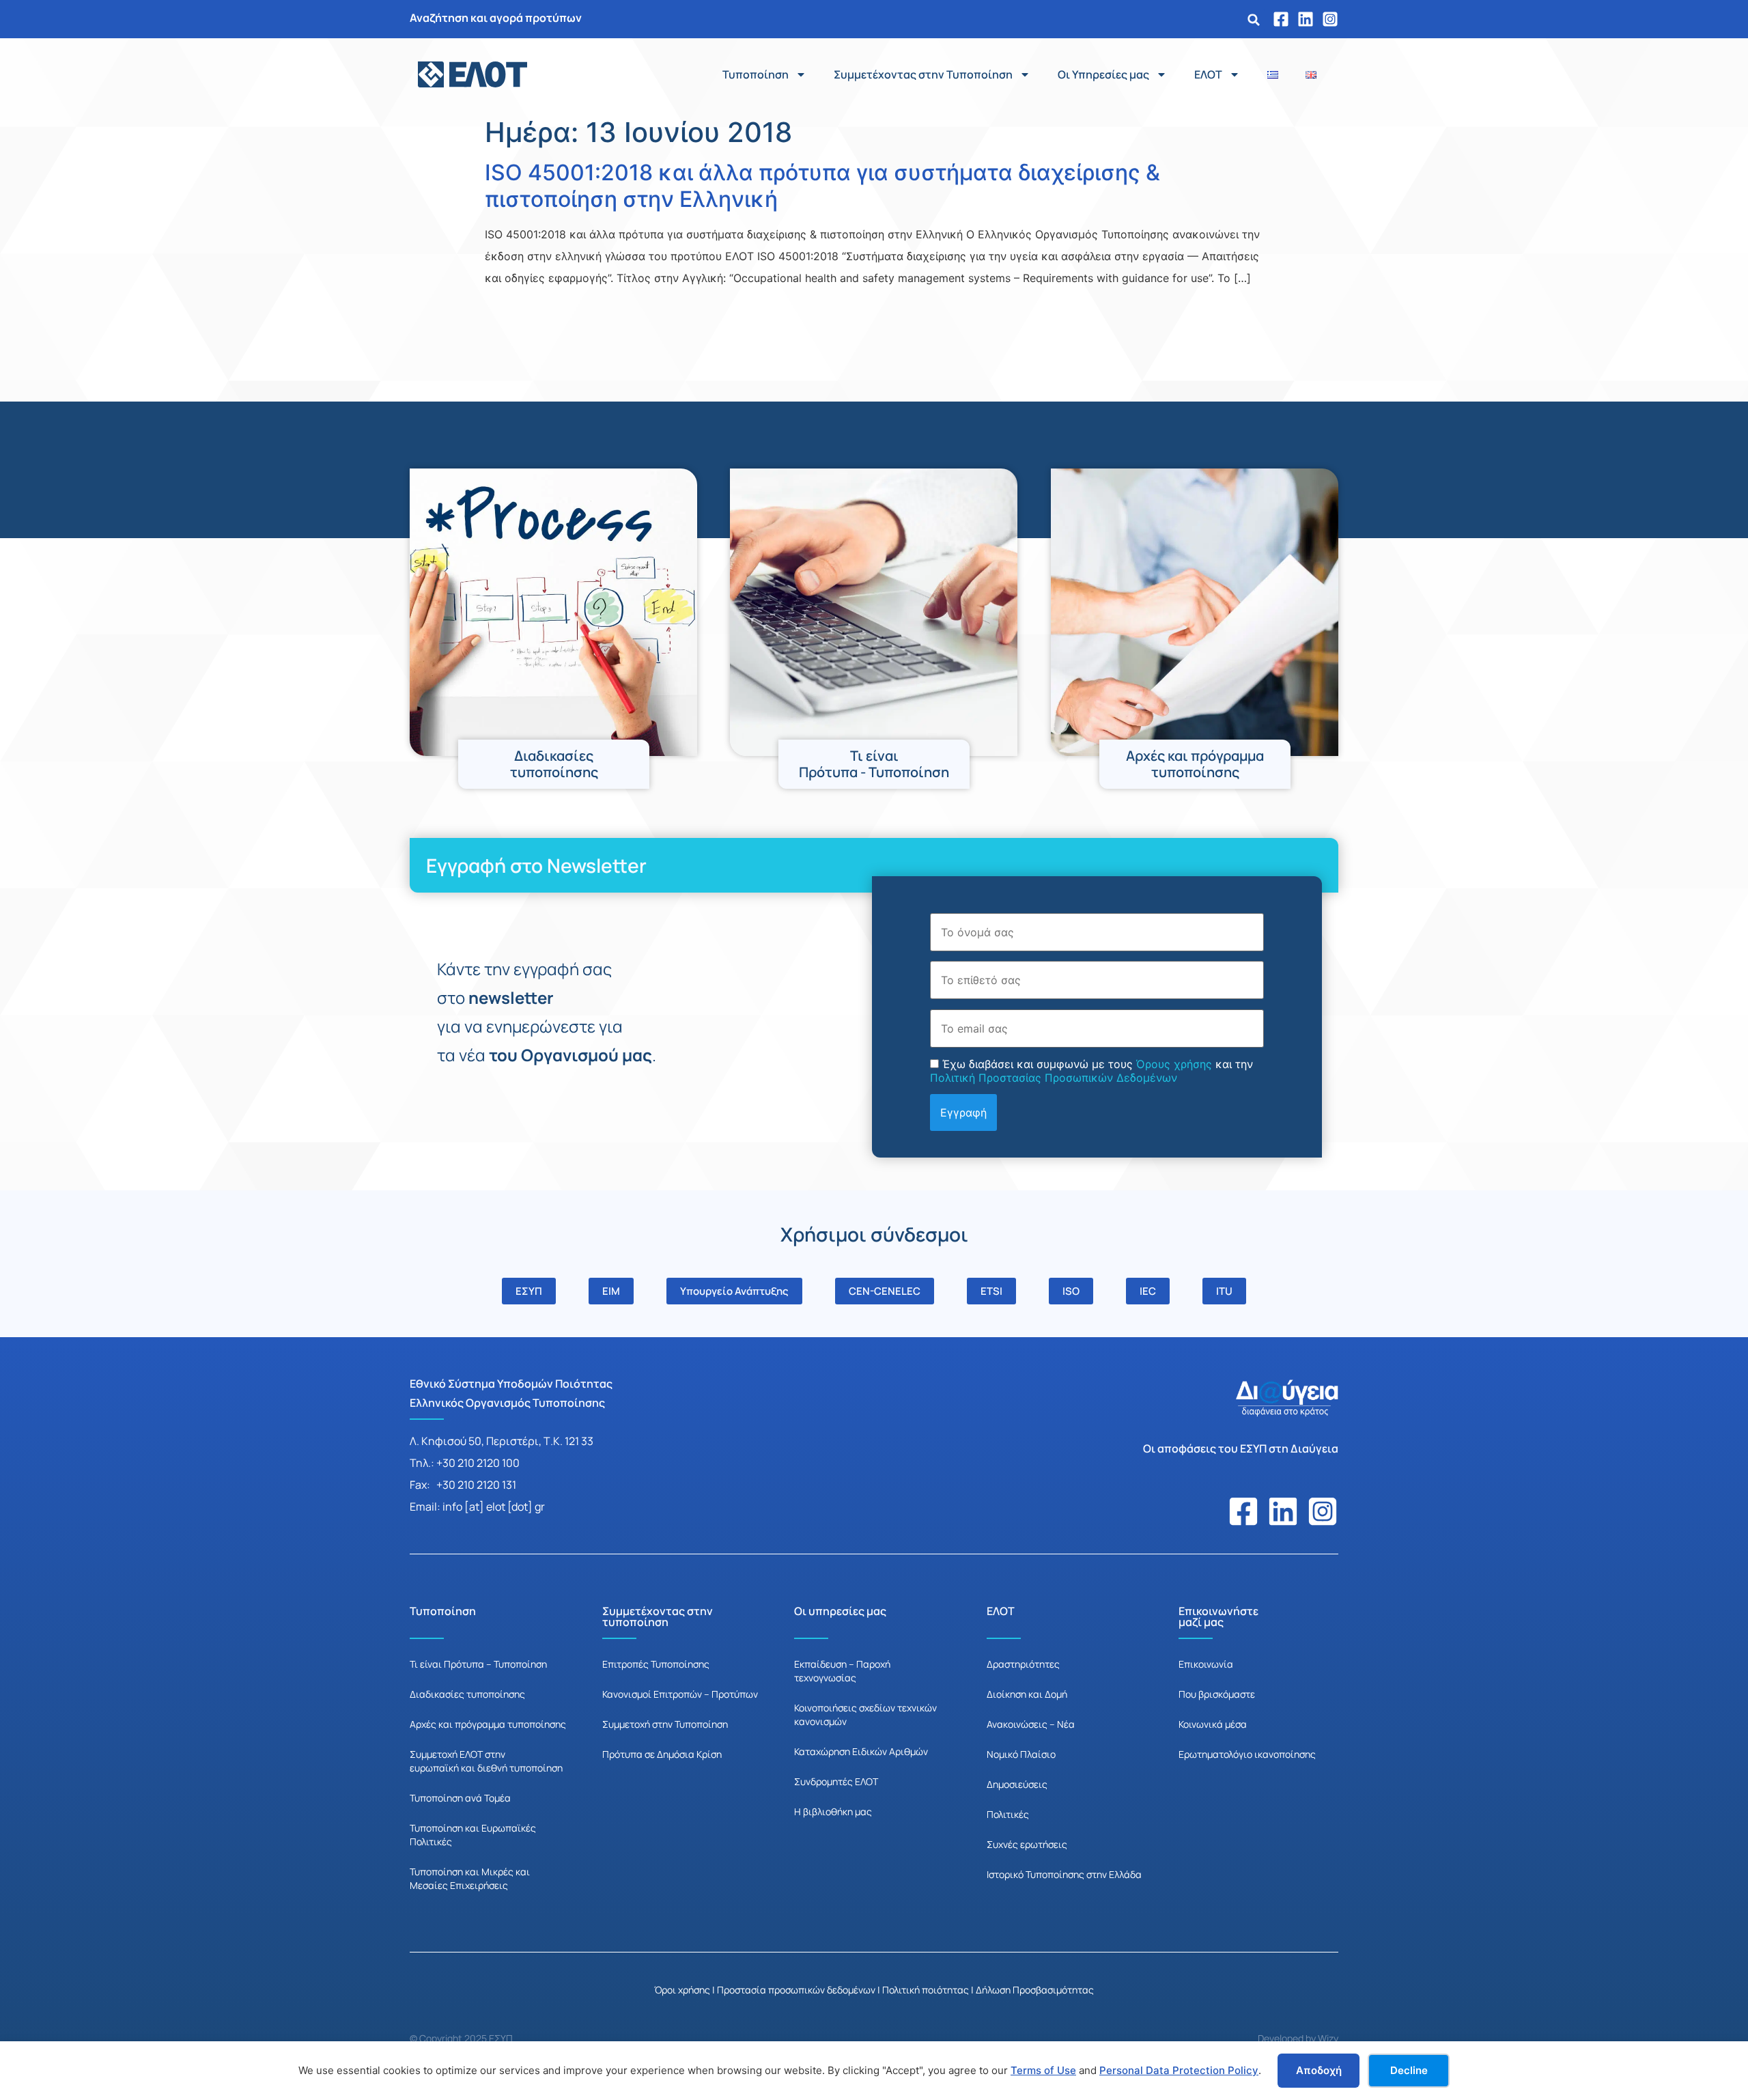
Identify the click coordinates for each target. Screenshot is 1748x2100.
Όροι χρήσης (682, 1990)
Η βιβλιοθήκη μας (833, 1811)
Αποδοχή (1319, 2070)
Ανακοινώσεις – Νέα (1031, 1724)
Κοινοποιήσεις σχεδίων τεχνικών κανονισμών (865, 1714)
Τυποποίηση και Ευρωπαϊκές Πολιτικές (473, 1835)
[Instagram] (1330, 19)
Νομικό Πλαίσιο (1021, 1754)
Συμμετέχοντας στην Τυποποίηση (923, 74)
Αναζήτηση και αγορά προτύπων (496, 18)
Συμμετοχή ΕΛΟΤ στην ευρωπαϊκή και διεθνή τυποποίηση (486, 1761)
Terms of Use (1043, 2070)
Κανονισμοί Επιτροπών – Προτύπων (680, 1694)
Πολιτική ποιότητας (926, 1990)
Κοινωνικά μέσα (1213, 1724)
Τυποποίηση (756, 74)
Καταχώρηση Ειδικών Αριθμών (861, 1751)
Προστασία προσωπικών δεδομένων (796, 1990)
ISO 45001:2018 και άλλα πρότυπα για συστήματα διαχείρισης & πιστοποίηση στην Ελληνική (822, 185)
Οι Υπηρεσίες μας (1103, 74)
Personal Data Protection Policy (1179, 2070)
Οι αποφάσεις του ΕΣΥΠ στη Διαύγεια (1241, 1448)
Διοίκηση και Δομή (1027, 1694)
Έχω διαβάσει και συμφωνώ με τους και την (1091, 1071)
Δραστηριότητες (1023, 1664)
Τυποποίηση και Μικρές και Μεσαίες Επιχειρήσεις (470, 1878)
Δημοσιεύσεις (1017, 1784)
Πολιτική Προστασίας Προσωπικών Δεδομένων (1054, 1078)
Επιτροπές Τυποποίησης (656, 1664)
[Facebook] (1281, 19)
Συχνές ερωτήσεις (1027, 1844)
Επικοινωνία (1206, 1664)
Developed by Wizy (1298, 2038)
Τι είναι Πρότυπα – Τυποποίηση (478, 1664)
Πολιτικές (1008, 1814)
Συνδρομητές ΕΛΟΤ (836, 1781)
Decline (1409, 2070)
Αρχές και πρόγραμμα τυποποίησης (488, 1724)
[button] (1254, 20)
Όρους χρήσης (1174, 1064)
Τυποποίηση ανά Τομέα (460, 1798)
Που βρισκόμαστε (1217, 1694)
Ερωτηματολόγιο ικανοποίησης (1247, 1754)
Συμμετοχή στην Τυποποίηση (665, 1724)
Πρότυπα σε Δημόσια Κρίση (662, 1754)
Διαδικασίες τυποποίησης (467, 1694)
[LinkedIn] (1306, 19)
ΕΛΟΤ (1208, 74)
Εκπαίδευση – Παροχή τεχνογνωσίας (842, 1671)
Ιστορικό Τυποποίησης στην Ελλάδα (1064, 1874)
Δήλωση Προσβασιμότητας (1035, 1990)
